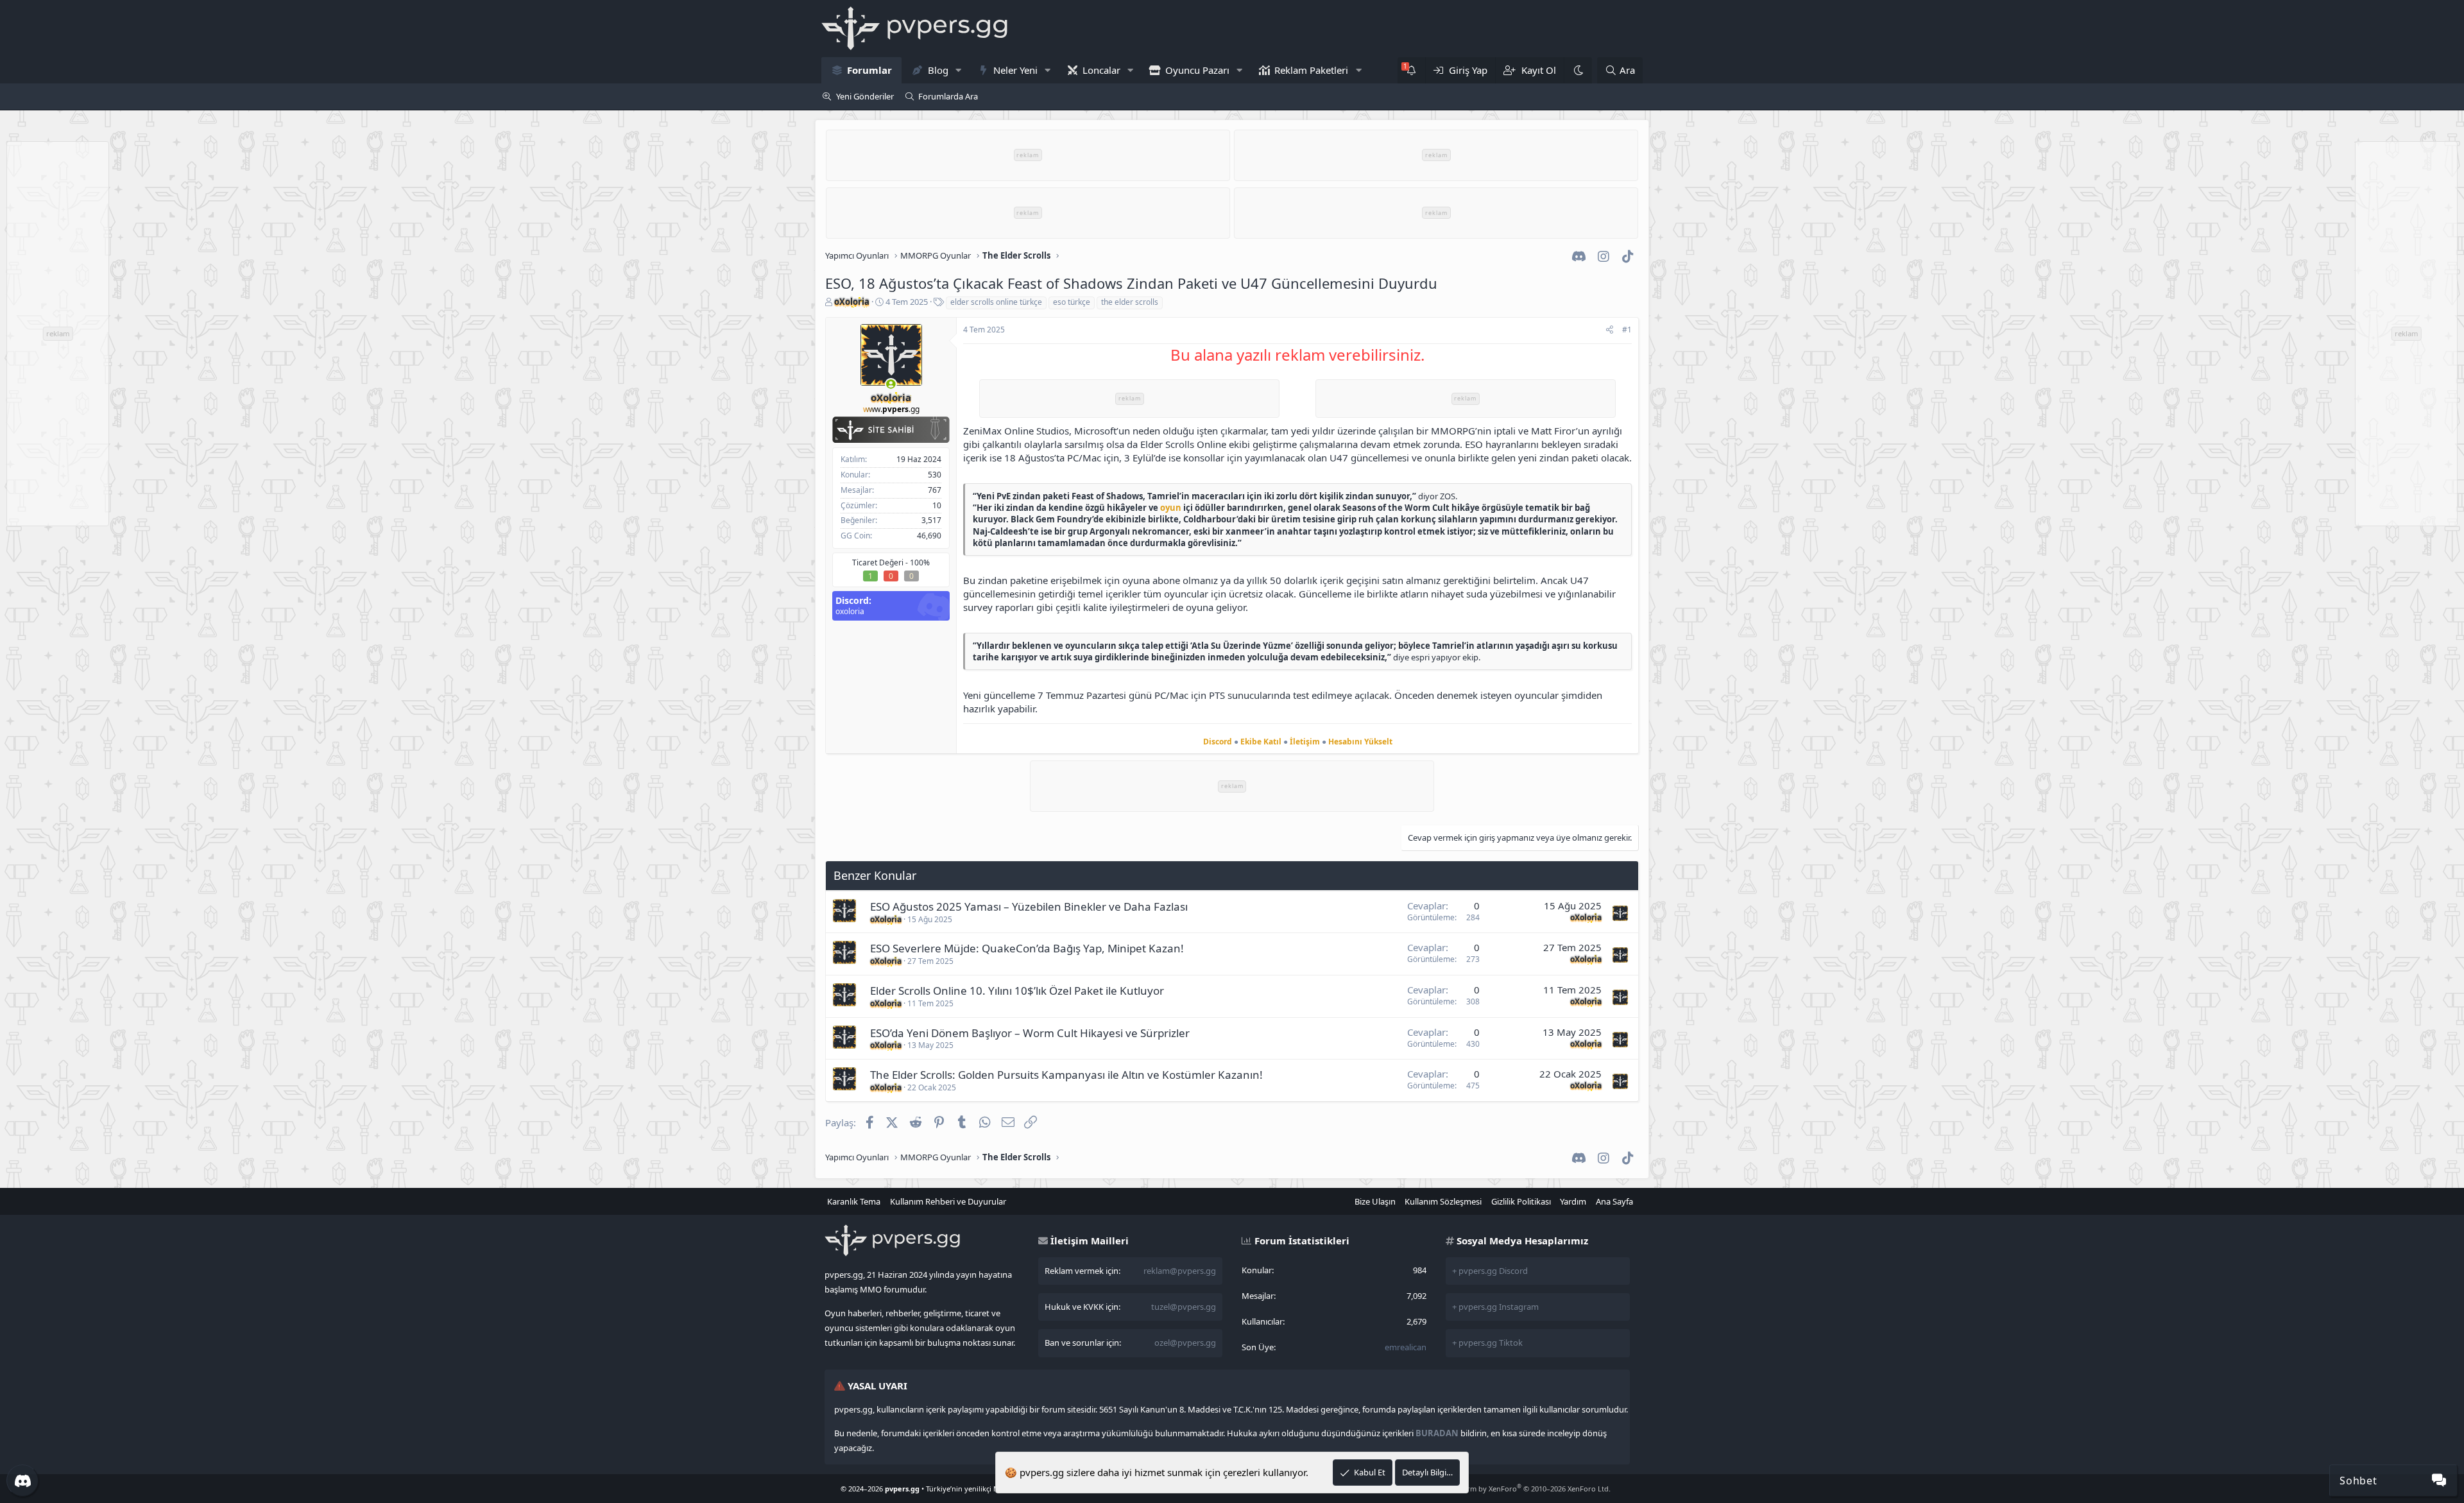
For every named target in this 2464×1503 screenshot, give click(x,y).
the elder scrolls (1130, 302)
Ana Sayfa (1614, 1201)
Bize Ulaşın (1375, 1201)
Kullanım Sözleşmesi (1443, 1201)
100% (920, 563)
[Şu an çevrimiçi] (891, 384)
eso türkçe (1072, 302)
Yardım (1573, 1201)
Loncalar (1101, 70)
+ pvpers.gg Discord (1490, 1271)
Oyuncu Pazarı (1197, 70)
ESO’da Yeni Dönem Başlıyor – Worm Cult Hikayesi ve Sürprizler (1030, 1033)
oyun (1171, 508)
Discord (1218, 742)
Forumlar (869, 70)
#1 (1627, 330)
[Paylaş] (1610, 330)
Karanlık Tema (854, 1201)
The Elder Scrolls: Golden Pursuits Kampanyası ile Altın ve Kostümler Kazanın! (1066, 1075)
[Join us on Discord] (22, 1481)
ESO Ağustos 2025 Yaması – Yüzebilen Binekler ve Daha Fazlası (1029, 906)
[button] (958, 70)
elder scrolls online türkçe (996, 302)
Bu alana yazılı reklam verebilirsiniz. (1297, 355)
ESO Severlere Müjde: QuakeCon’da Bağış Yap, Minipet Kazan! (1027, 948)
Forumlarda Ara (948, 96)
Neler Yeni (1015, 70)
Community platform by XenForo (1508, 1489)
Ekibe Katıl (1261, 742)
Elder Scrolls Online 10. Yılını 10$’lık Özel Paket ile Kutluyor (1017, 991)
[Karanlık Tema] (1578, 70)
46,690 (929, 536)
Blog (938, 70)
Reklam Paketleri (1311, 70)
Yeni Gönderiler (865, 96)
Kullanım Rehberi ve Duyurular (948, 1201)
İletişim (1305, 742)
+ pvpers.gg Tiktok (1487, 1343)
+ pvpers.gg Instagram (1495, 1307)
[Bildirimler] (1411, 70)
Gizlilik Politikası (1521, 1201)
